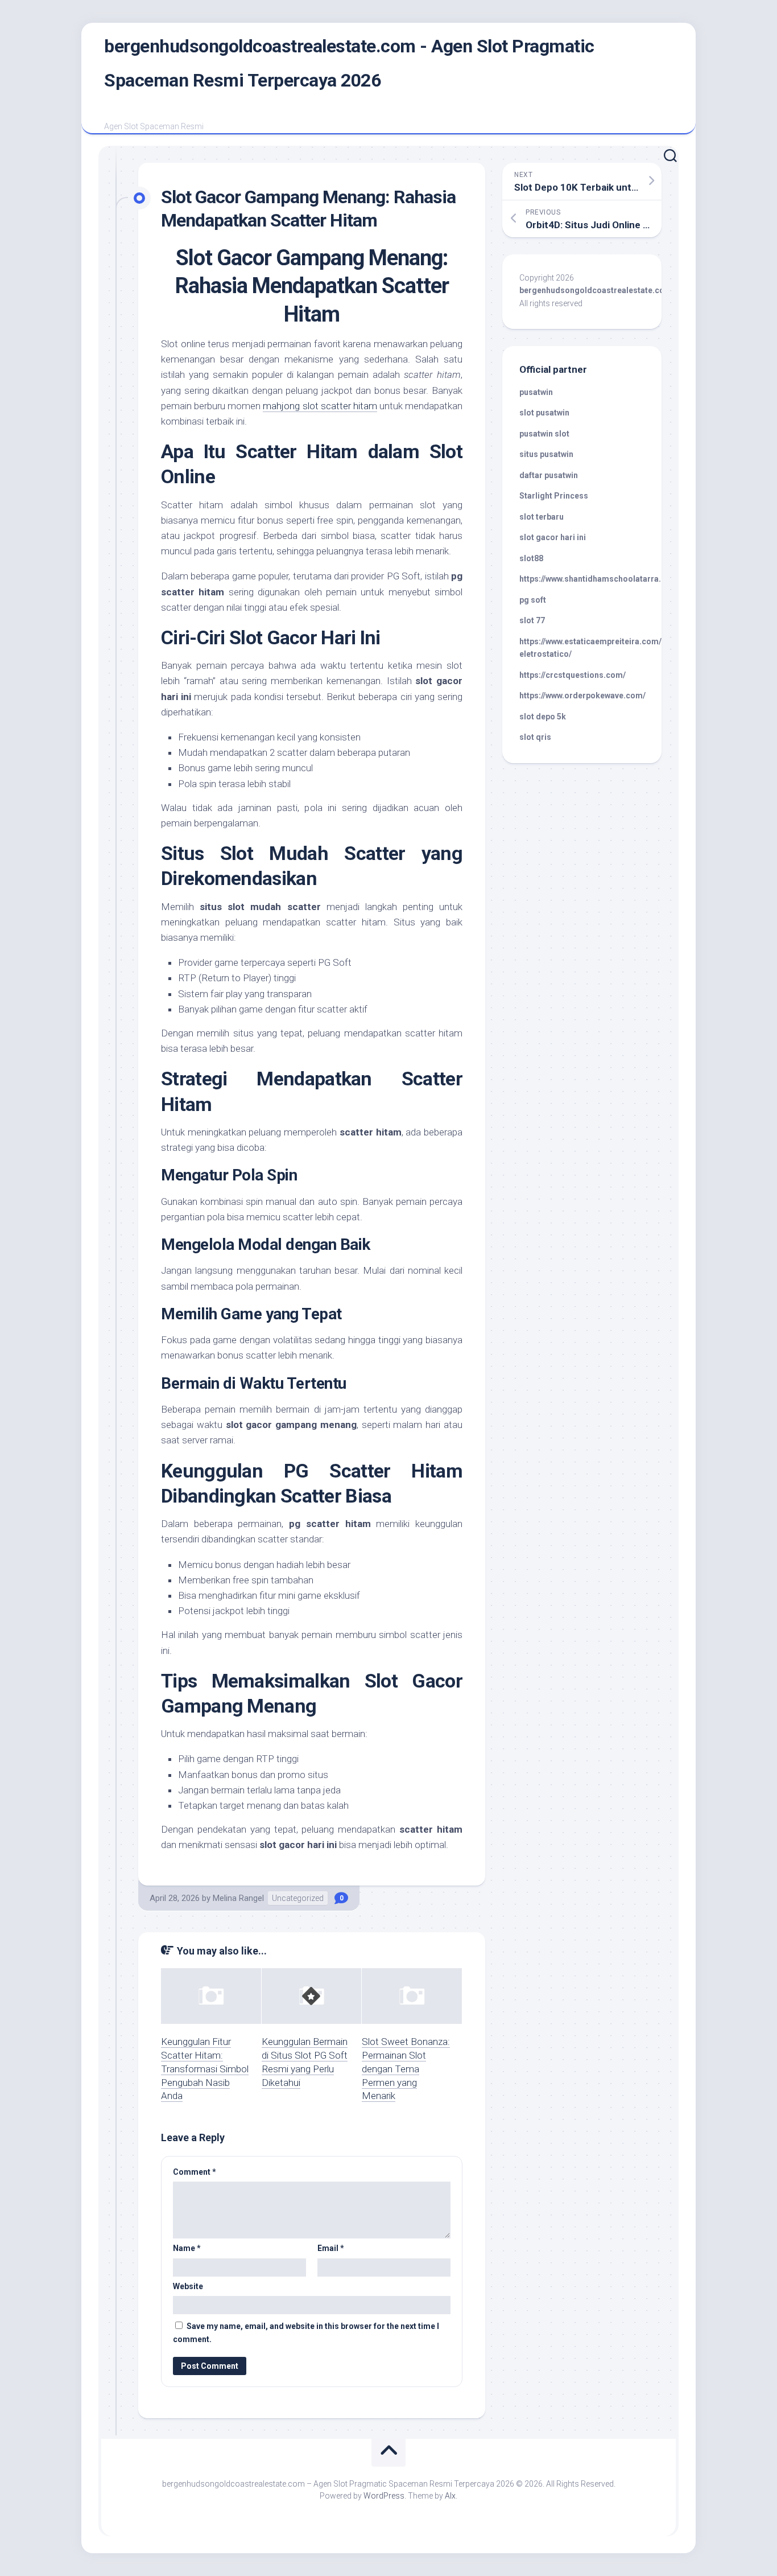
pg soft (533, 600)
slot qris (535, 737)
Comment (195, 2172)
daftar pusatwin (549, 475)
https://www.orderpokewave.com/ (582, 696)
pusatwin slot (544, 434)
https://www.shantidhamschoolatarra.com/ (600, 579)
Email (331, 2248)
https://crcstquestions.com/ (573, 675)
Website (188, 2286)
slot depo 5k (543, 717)
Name (187, 2248)
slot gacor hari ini (553, 537)
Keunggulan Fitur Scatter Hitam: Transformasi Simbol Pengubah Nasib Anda (205, 2069)
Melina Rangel (238, 1898)
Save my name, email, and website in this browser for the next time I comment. (306, 2333)
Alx (450, 2496)
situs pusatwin (546, 454)
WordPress (384, 2496)
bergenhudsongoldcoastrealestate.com (596, 290)
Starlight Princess (554, 496)
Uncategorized (298, 1898)
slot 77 (532, 620)
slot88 (531, 558)
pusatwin (536, 392)
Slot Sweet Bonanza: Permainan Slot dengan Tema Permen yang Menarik (406, 2069)
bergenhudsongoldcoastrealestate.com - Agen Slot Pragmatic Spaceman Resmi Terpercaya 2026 (349, 63)
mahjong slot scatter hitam (320, 406)
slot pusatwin (544, 413)
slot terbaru (542, 517)
